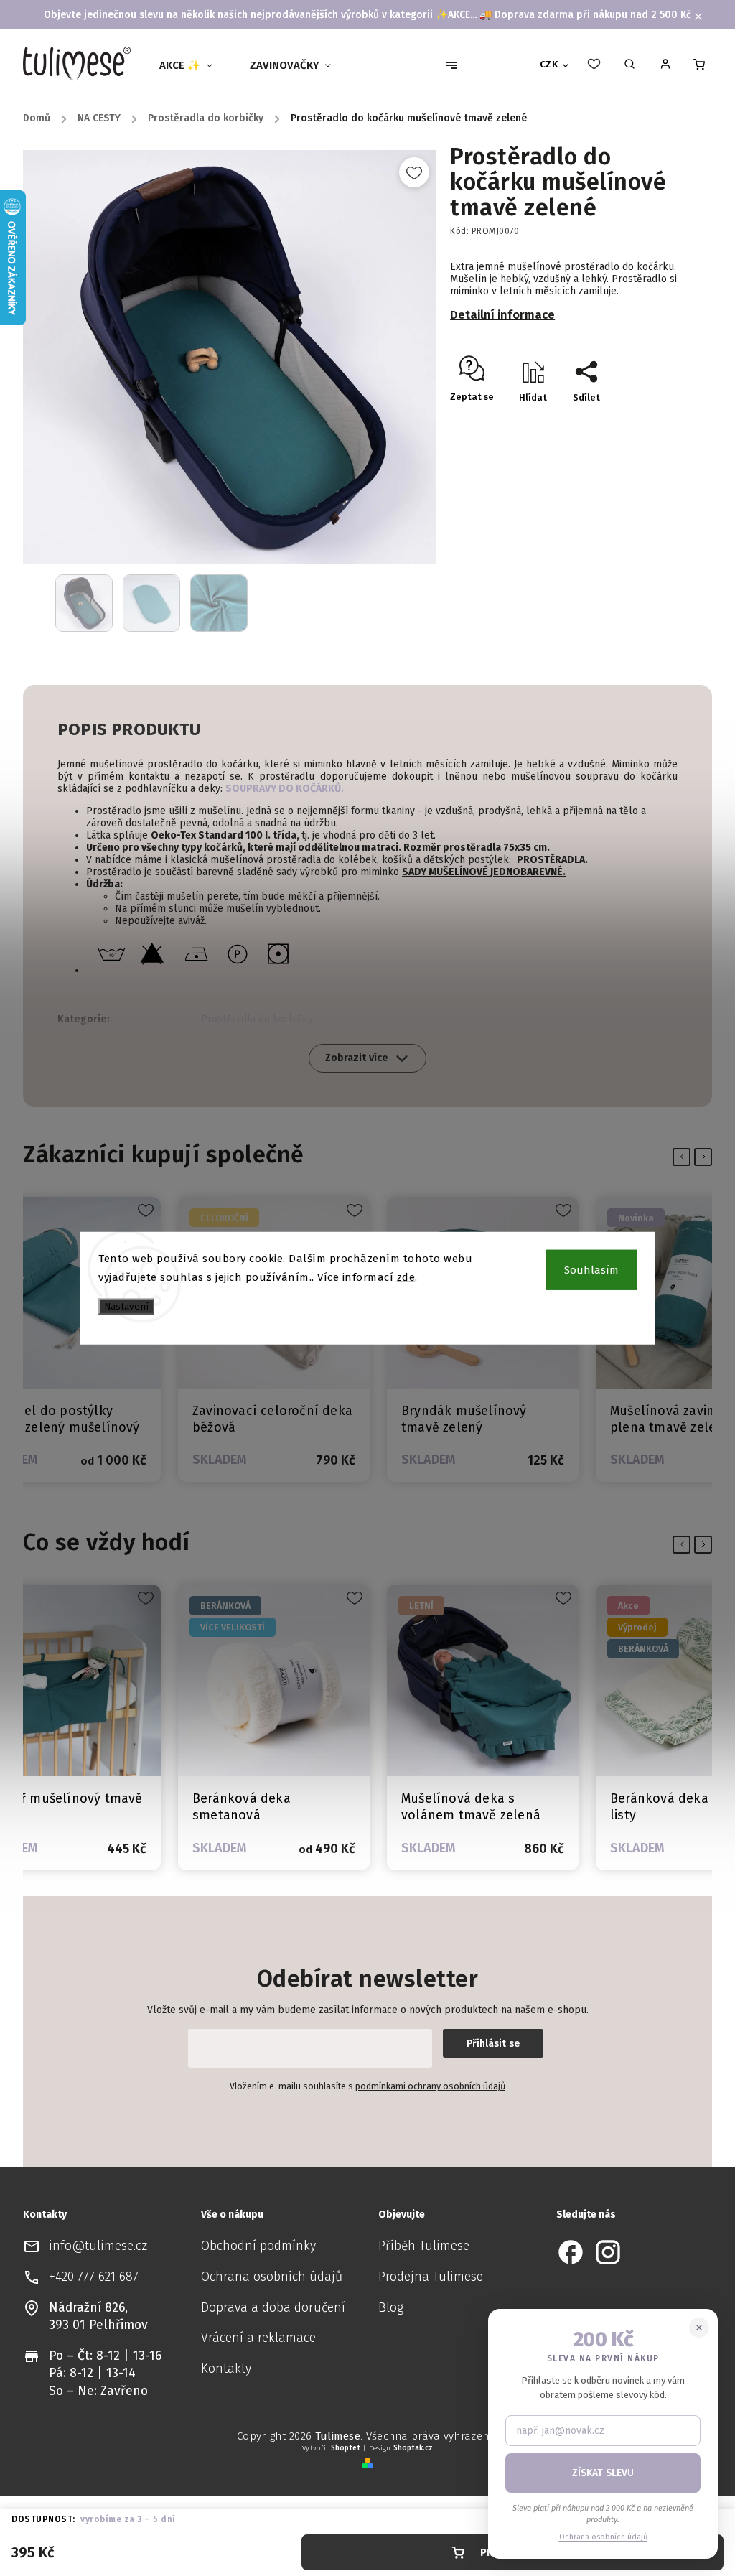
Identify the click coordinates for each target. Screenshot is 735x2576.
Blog (391, 2308)
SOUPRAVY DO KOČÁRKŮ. (285, 789)
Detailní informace (502, 314)
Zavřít (652, 423)
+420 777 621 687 (94, 2277)
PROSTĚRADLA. (552, 860)
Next (706, 1157)
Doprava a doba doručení (273, 2308)
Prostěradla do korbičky (257, 1019)
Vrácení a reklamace (258, 2338)
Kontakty (226, 2369)
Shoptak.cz (413, 2448)
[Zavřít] (699, 2328)
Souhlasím (591, 1270)
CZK (549, 65)
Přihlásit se (493, 2044)
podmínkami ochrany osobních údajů (430, 2086)
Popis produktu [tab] (129, 729)
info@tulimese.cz (98, 2246)
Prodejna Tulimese (431, 2277)
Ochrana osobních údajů (272, 2277)
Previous (684, 1157)
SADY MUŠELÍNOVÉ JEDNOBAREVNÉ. (484, 872)
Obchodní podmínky (258, 2246)
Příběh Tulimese (424, 2246)
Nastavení (126, 1307)
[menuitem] (192, 65)
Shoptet (346, 2448)
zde (406, 1277)
